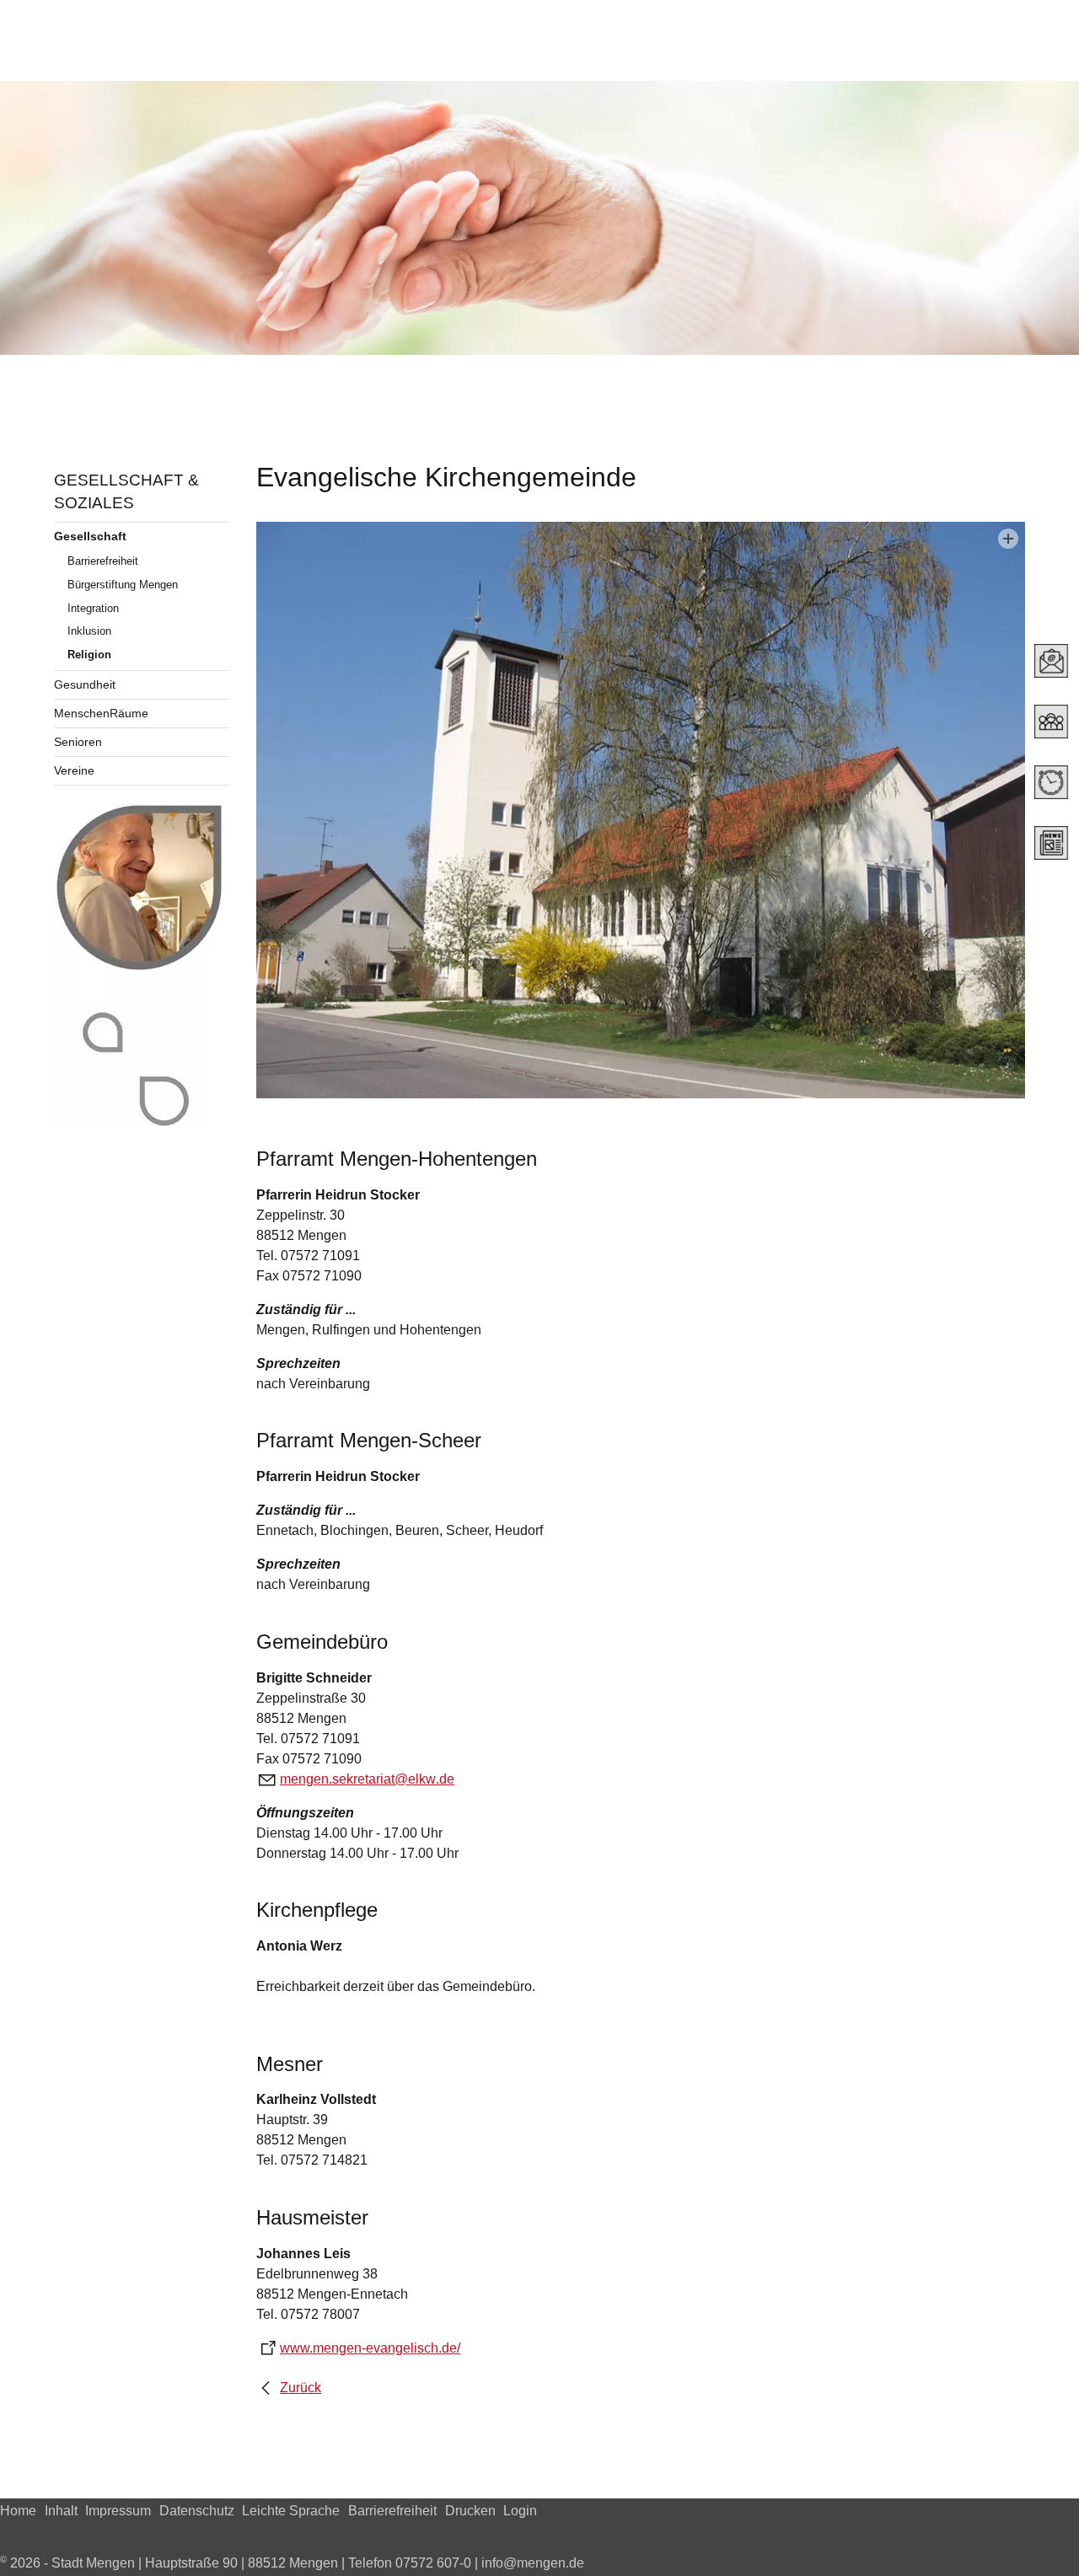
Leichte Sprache (291, 2511)
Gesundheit (85, 684)
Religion (89, 655)
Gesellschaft (90, 536)
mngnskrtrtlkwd (363, 1779)
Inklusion (89, 631)
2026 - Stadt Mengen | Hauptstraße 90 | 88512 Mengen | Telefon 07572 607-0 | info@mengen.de (292, 2563)
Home (18, 2511)
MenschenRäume (101, 713)
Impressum (118, 2511)
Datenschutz (197, 2511)
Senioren (78, 742)
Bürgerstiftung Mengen (123, 585)
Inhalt (61, 2511)
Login (520, 2511)
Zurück (301, 2388)
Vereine (74, 770)
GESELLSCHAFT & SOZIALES (126, 491)
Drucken (470, 2511)
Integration (93, 608)
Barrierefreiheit (103, 561)
